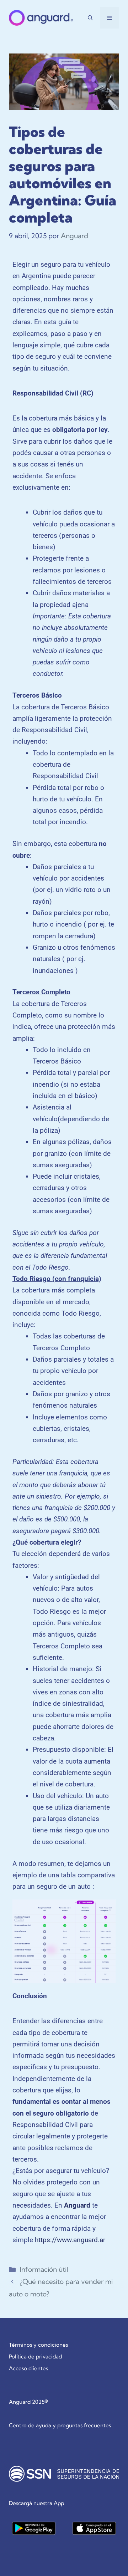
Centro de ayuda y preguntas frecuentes (60, 2425)
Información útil (44, 2269)
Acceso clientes (28, 2368)
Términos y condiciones (38, 2345)
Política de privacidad (35, 2356)
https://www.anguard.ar (70, 2240)
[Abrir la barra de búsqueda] (90, 18)
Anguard (77, 2205)
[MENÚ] (110, 18)
